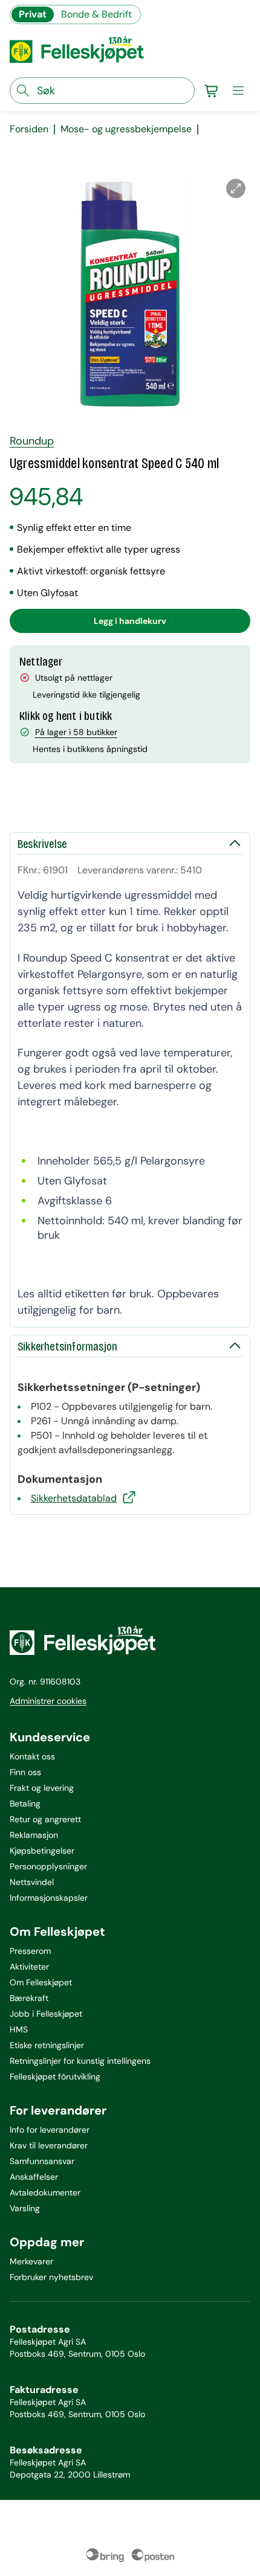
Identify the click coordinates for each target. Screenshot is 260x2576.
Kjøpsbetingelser (42, 1851)
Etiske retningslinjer (47, 2045)
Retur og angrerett (45, 1819)
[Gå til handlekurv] (212, 91)
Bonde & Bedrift (96, 14)
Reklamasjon (34, 1835)
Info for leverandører (50, 2130)
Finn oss (25, 1772)
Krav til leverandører (49, 2145)
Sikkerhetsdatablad (74, 1498)
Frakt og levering (42, 1788)
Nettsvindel (32, 1882)
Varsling (25, 2208)
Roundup (32, 441)
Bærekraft (29, 1998)
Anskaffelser (34, 2177)
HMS (19, 2029)
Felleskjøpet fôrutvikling (55, 2077)
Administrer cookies (48, 1701)
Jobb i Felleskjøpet (46, 2014)
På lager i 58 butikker (76, 732)
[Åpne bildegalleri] (236, 188)
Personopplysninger (48, 1866)
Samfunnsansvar (42, 2161)
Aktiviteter (29, 1967)
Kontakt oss (32, 1756)
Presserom (30, 1951)
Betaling (25, 1804)
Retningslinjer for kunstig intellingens (80, 2061)
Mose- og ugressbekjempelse (126, 129)
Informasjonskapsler (49, 1898)
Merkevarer (31, 2261)
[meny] (238, 91)
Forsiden (29, 129)
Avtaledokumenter (45, 2192)
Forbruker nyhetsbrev (51, 2277)
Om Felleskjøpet (41, 1982)
